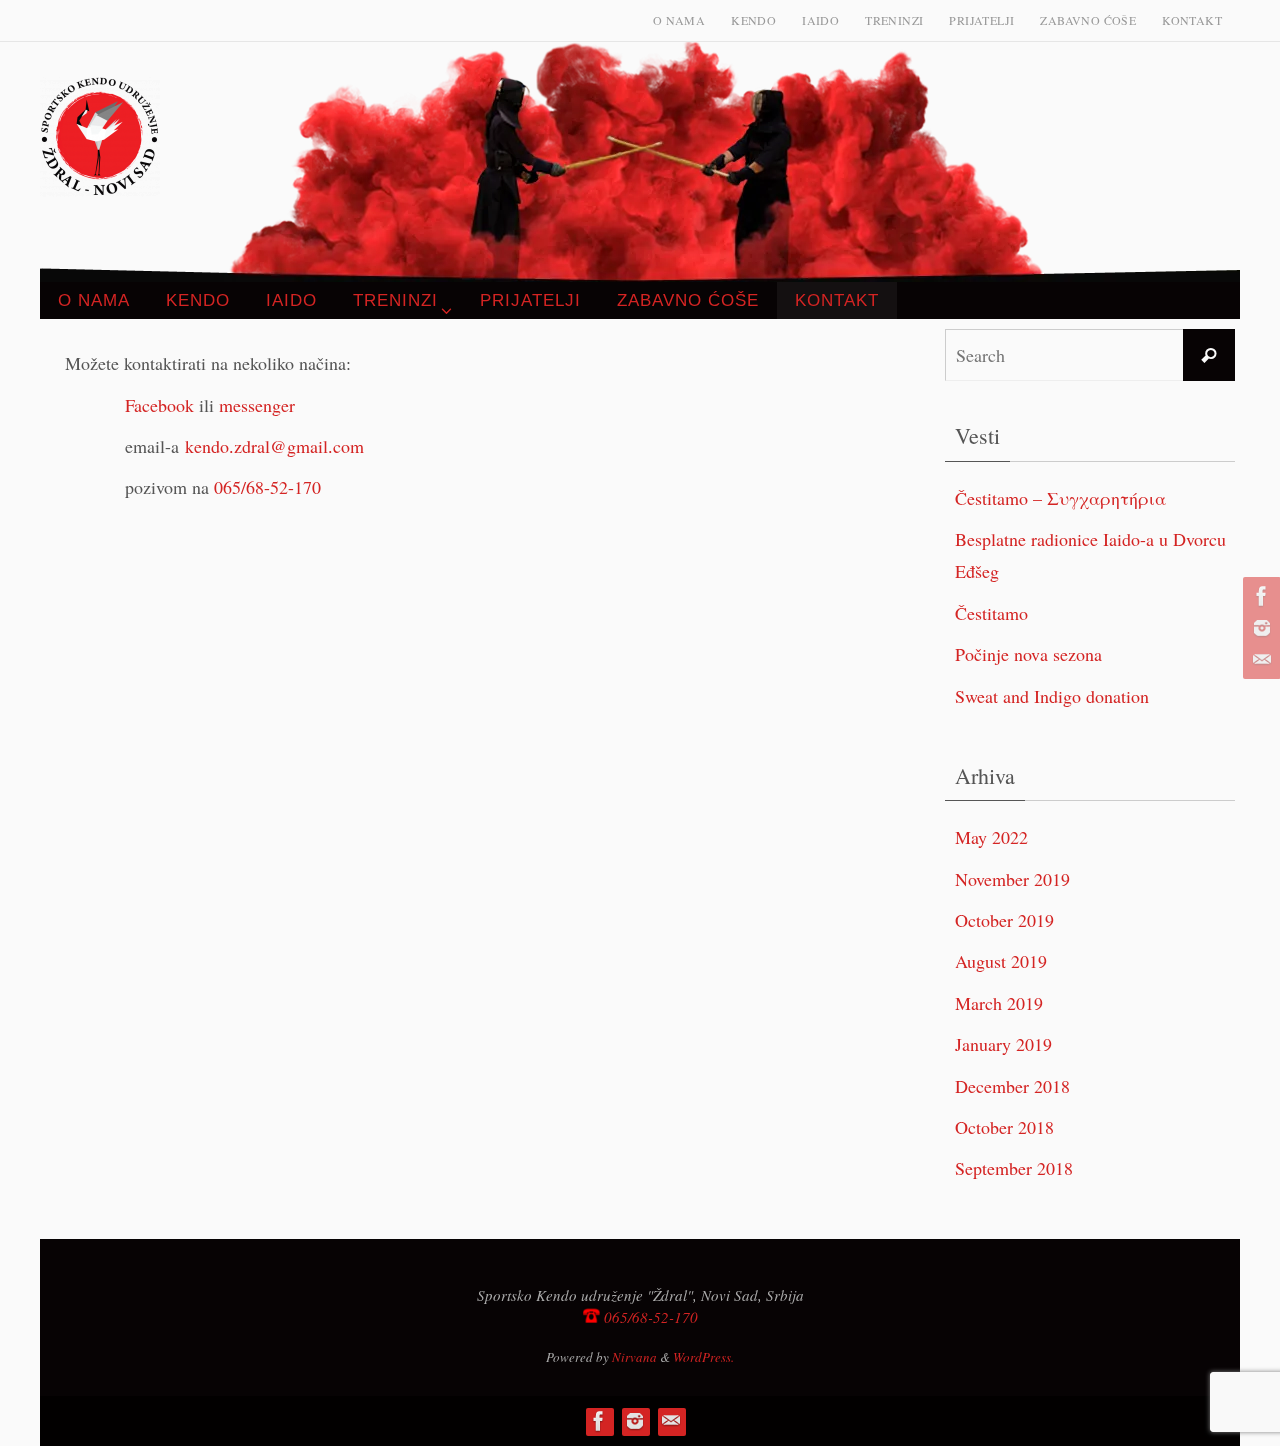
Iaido (820, 20)
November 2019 (1012, 879)
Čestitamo (991, 613)
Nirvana (634, 1357)
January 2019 (1003, 1044)
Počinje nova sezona (1028, 654)
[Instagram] (1259, 628)
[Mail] (1259, 660)
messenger (257, 405)
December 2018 (1012, 1086)
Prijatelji (981, 20)
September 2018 (1014, 1168)
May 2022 (991, 837)
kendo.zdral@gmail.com (274, 446)
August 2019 (1001, 961)
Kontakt (1192, 20)
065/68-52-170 (267, 487)
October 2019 (1004, 920)
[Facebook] (1259, 596)
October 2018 (1004, 1127)
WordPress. (703, 1357)
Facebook (159, 405)
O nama (679, 20)
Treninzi (894, 20)
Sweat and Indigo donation (1052, 696)
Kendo (753, 20)
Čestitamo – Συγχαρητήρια (1060, 498)
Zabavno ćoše (1088, 20)
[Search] (1209, 355)
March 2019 (999, 1003)
